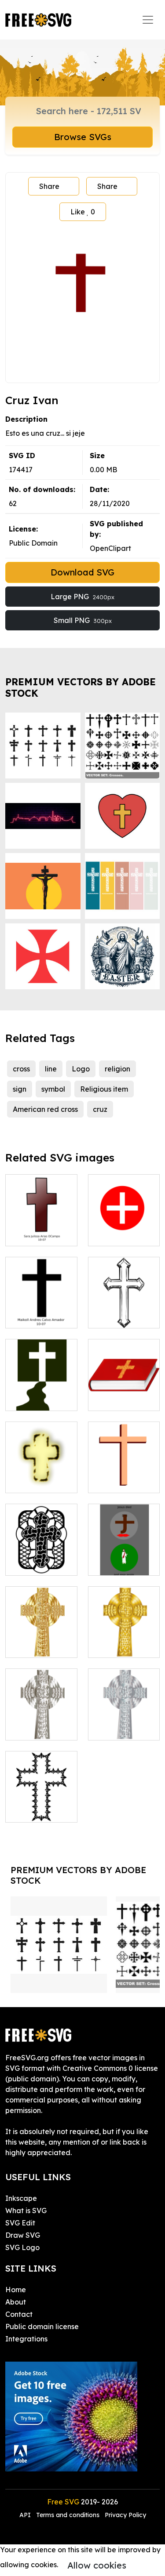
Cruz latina (33, 1234)
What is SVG (26, 2211)
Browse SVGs (83, 137)
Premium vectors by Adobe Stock (81, 687)
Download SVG (82, 572)
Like (83, 212)
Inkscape (21, 2198)
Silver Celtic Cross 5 (124, 1723)
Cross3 (108, 1316)
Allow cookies (97, 2565)
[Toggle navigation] (148, 20)
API (26, 2515)
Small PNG (83, 620)
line (51, 1069)
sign (20, 1089)
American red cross (45, 1109)
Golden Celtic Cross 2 (41, 1640)
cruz (100, 1109)
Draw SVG (23, 2235)
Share (49, 186)
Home (16, 2290)
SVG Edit (20, 2223)
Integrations (26, 2339)
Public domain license (42, 2326)
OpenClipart (110, 548)
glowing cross (38, 1481)
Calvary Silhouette (41, 1393)
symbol (53, 1089)
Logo (81, 1069)
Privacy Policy (125, 2515)
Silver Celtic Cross (41, 1723)
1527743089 (118, 1399)
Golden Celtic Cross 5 (124, 1640)
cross (21, 1069)
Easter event (119, 1563)
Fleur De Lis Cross (41, 1805)
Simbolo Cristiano (41, 1311)
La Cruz (111, 1234)
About (16, 2302)
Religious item (104, 1089)
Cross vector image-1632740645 (124, 1470)
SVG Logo (22, 2247)
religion (117, 1069)
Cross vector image (41, 1558)
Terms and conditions (68, 2515)
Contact (19, 2314)
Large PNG (82, 597)
